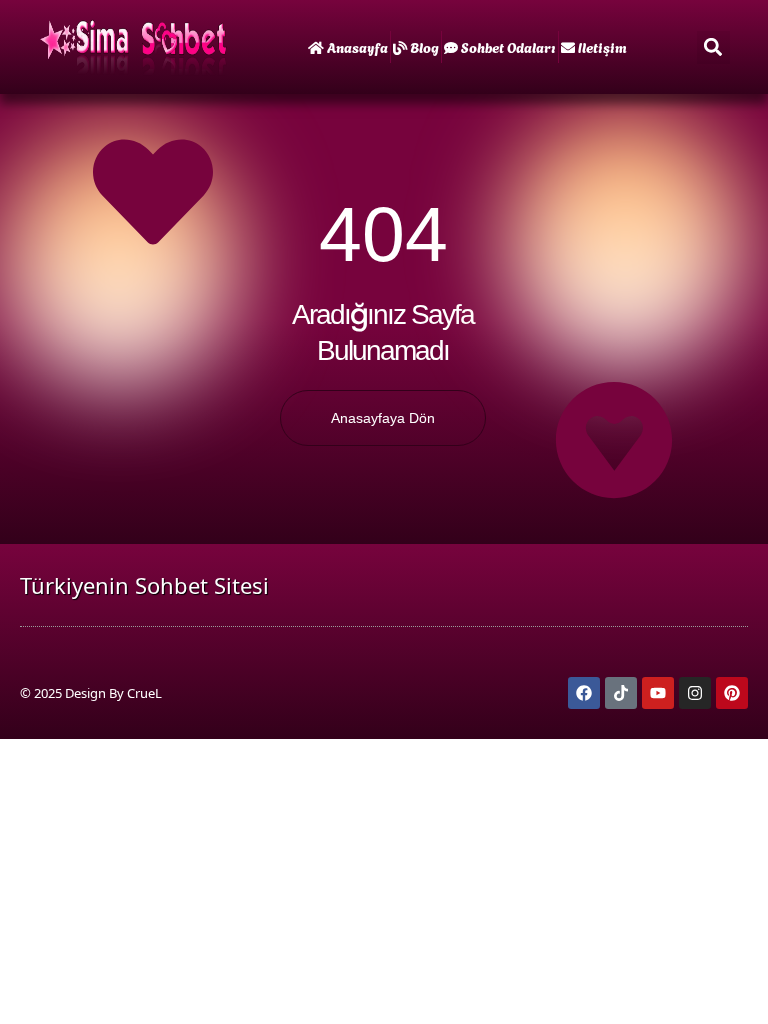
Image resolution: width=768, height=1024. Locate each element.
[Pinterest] (732, 693)
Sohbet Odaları (508, 46)
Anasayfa (357, 46)
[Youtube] (658, 693)
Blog (424, 46)
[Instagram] (695, 693)
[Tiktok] (621, 693)
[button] (713, 47)
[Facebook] (584, 693)
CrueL (144, 693)
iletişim (602, 46)
